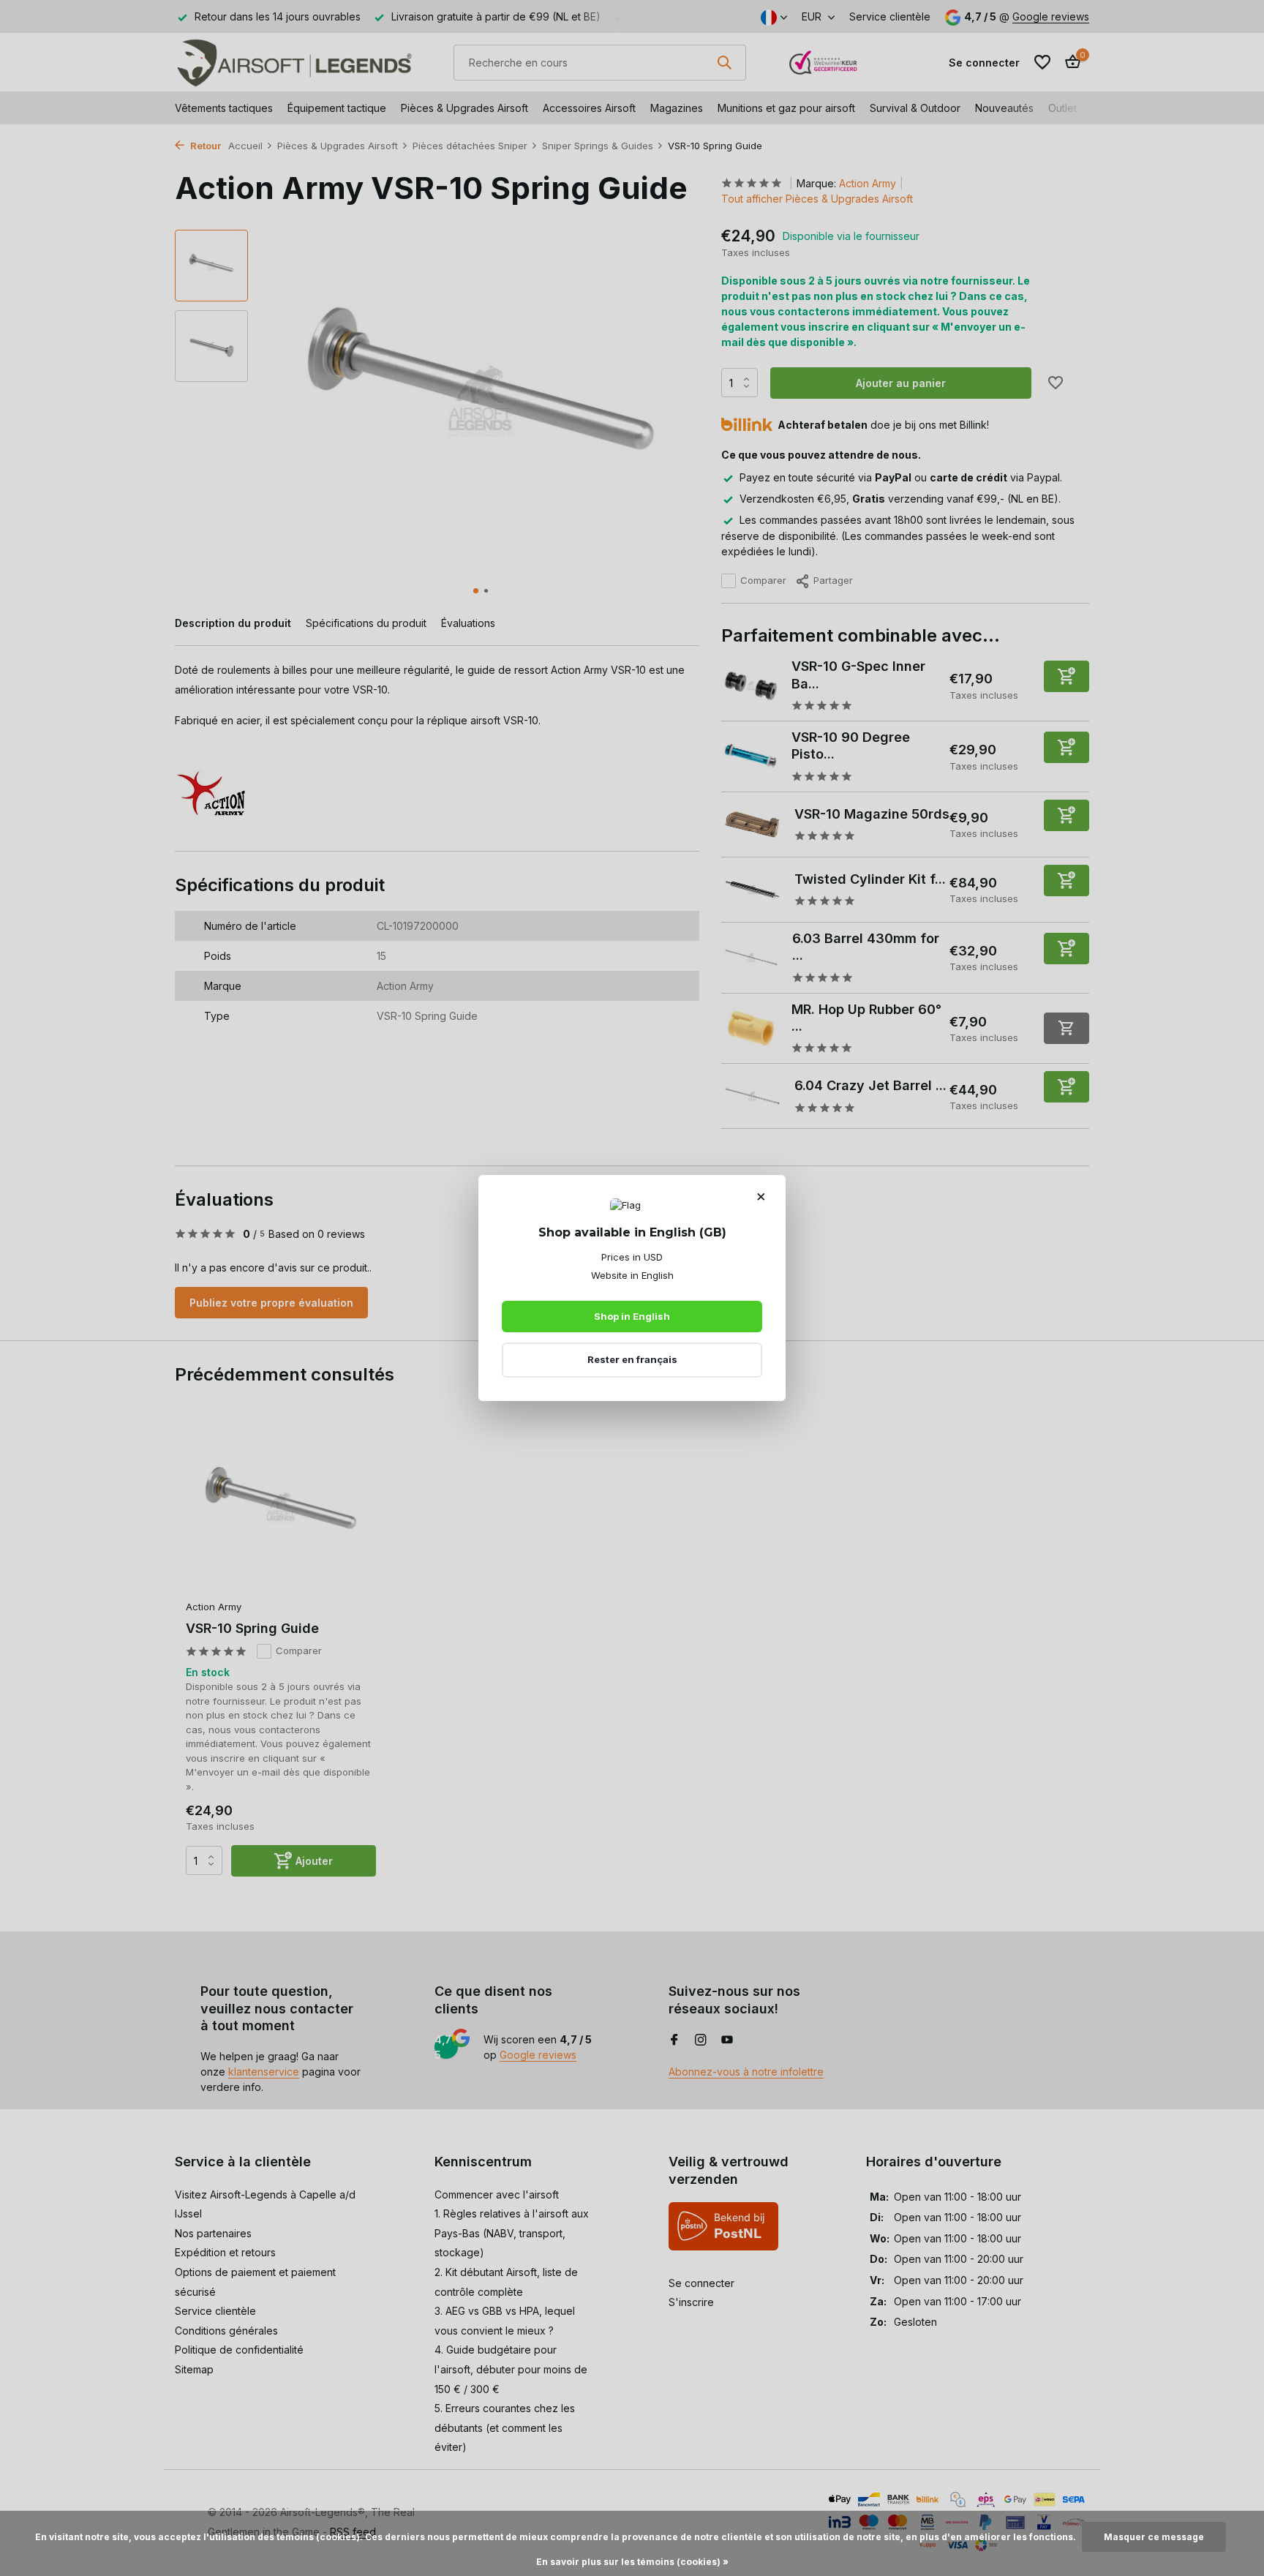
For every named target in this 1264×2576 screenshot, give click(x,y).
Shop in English (632, 1316)
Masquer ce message (1154, 2537)
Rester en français (632, 1359)
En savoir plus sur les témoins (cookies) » (632, 2562)
